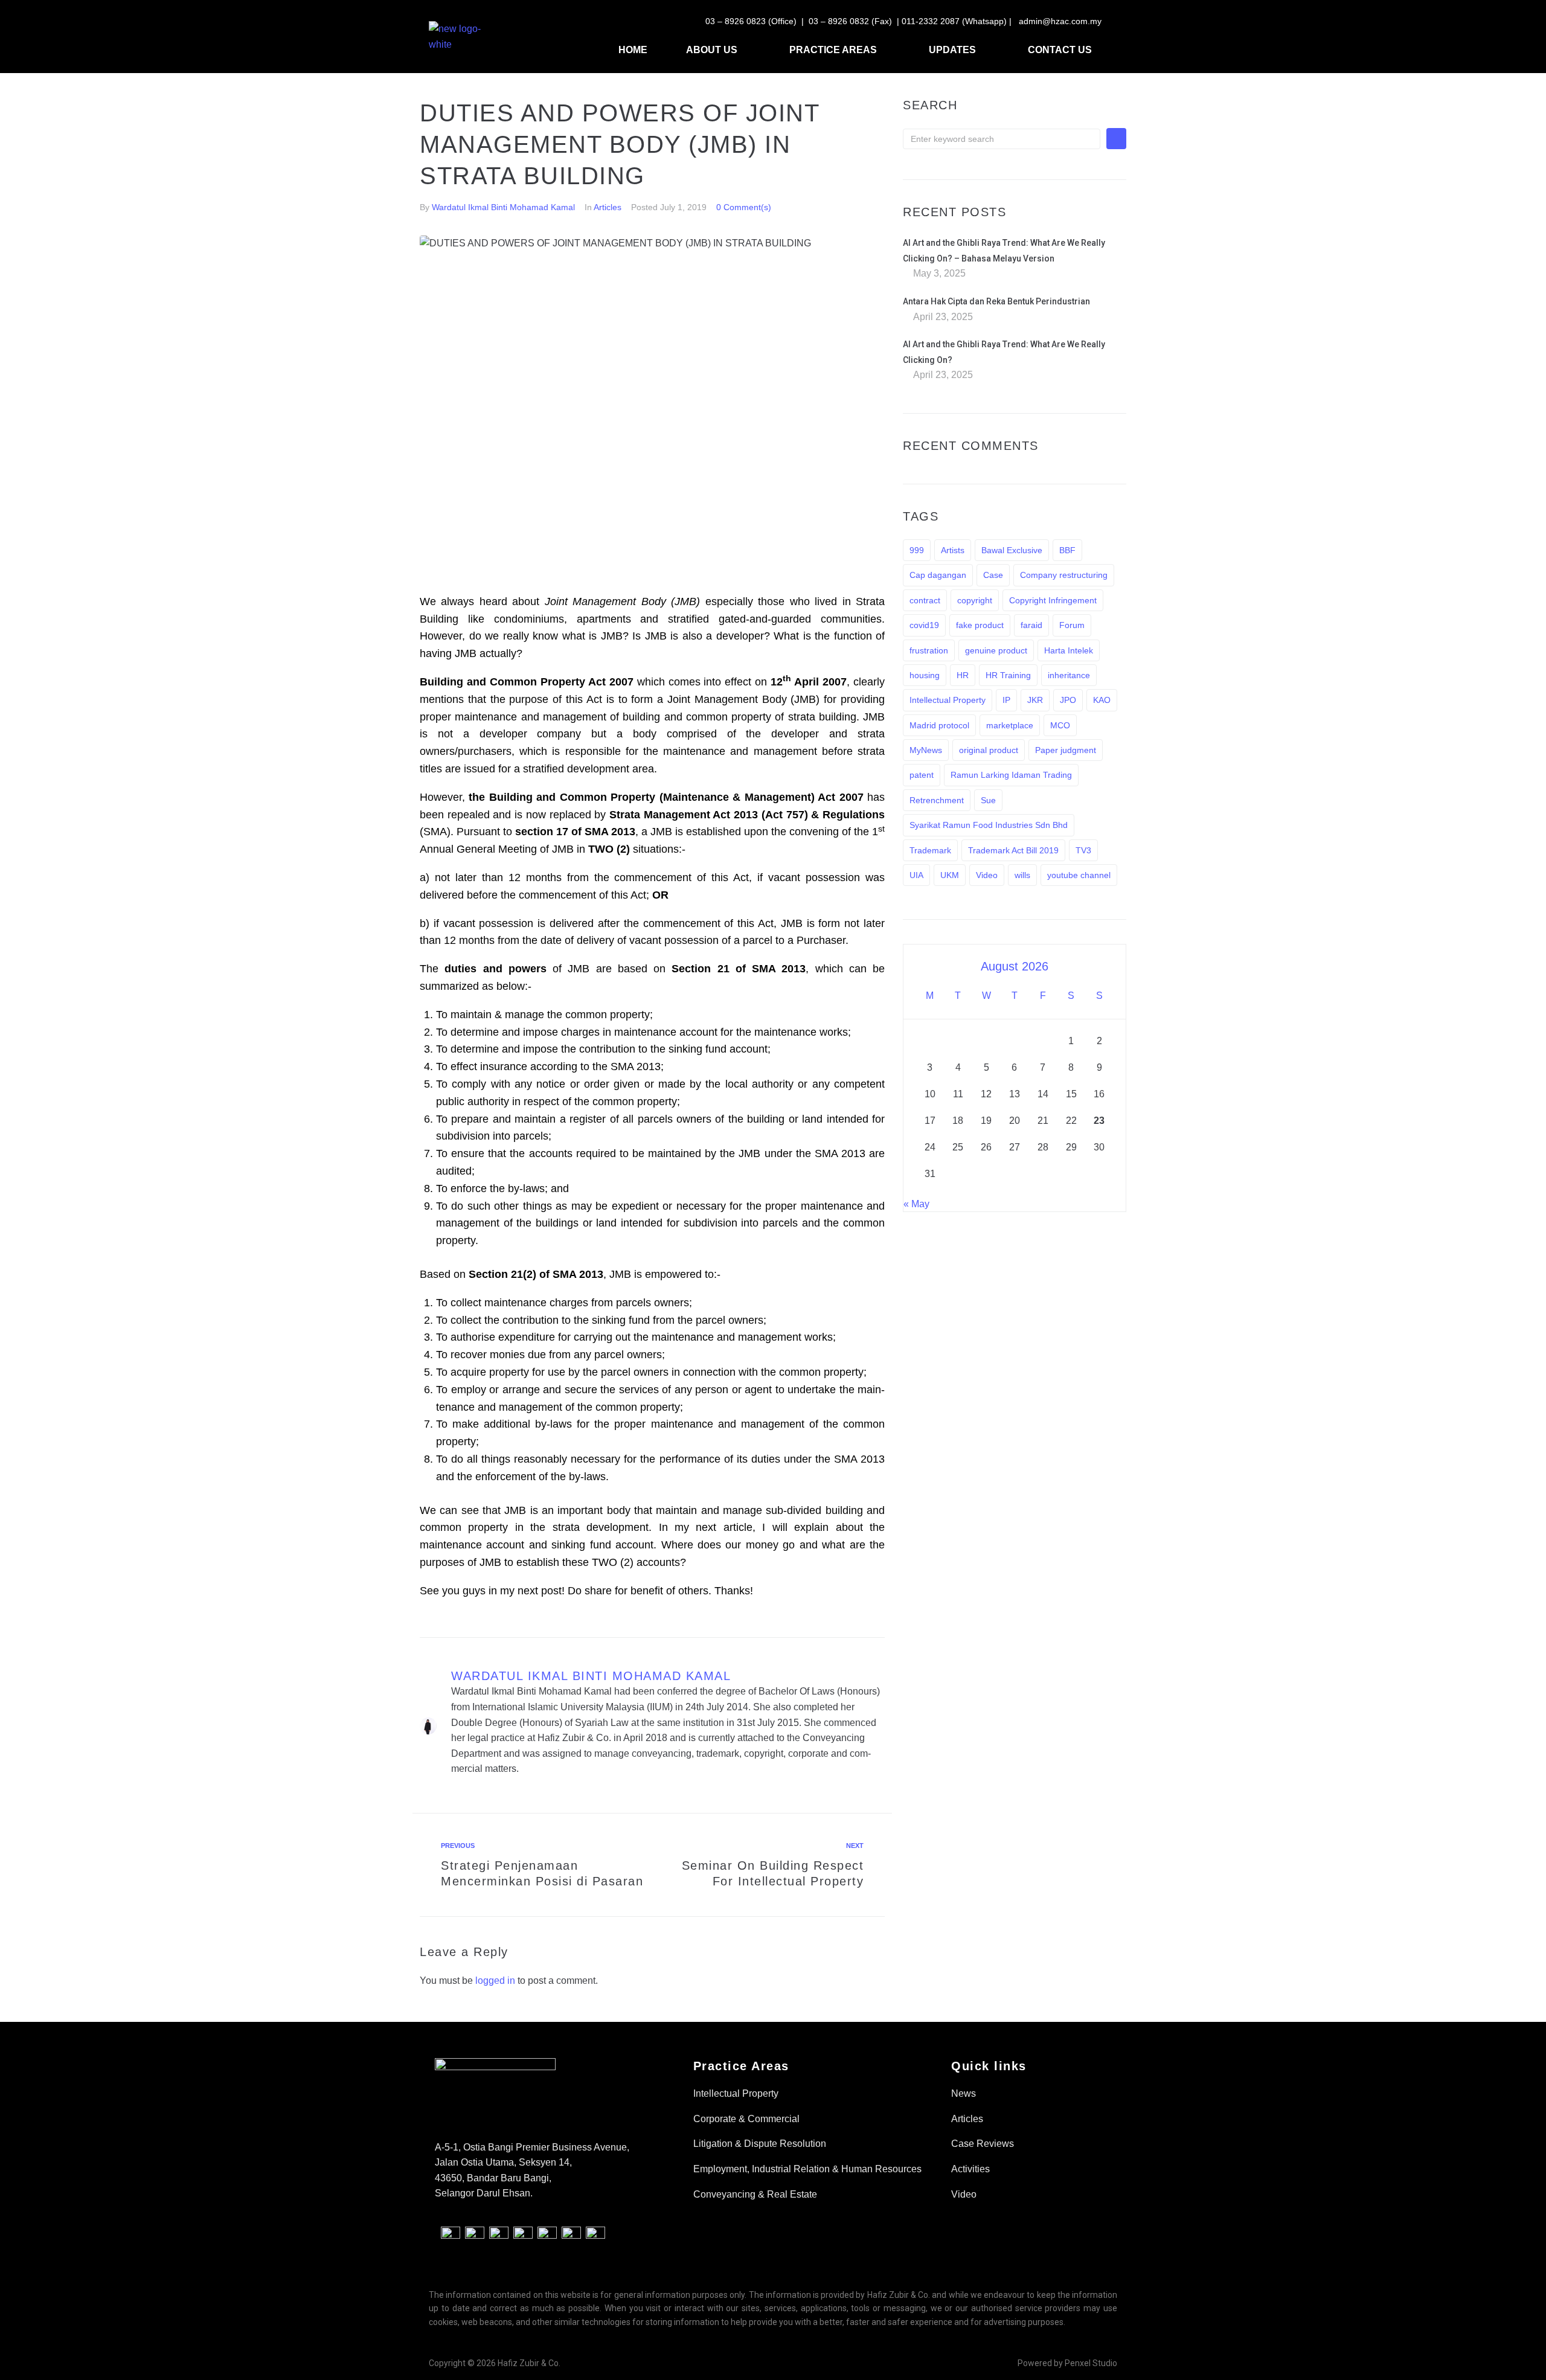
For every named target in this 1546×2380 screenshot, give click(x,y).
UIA (916, 875)
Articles (608, 207)
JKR (1035, 700)
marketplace (1010, 725)
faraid (1031, 625)
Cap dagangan (938, 575)
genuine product (996, 650)
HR (963, 675)
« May (916, 1204)
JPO (1068, 700)
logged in (495, 1981)
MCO (1060, 725)
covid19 (924, 625)
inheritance (1069, 675)
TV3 (1083, 850)
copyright (975, 600)
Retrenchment (937, 800)
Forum (1072, 625)
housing (925, 675)
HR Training (1008, 675)
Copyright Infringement (1053, 600)
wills (1022, 875)
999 (917, 550)
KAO (1102, 700)
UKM (950, 875)
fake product (980, 625)
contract (925, 600)
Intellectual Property (948, 700)
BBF (1067, 550)
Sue (988, 800)
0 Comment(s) (744, 207)
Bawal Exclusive (1012, 550)
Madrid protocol (939, 725)
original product (989, 750)
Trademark (930, 850)
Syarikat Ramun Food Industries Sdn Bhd (989, 825)
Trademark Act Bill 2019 (1013, 850)
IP (1006, 700)
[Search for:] (1002, 139)
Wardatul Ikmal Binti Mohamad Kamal (503, 207)
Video (987, 875)
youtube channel (1079, 875)
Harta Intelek (1069, 650)
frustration (929, 650)
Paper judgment (1066, 750)
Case (993, 575)
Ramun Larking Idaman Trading (1011, 775)
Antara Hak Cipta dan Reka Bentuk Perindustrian (996, 301)
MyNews (926, 750)
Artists (953, 550)
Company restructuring (1064, 575)
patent (922, 775)
